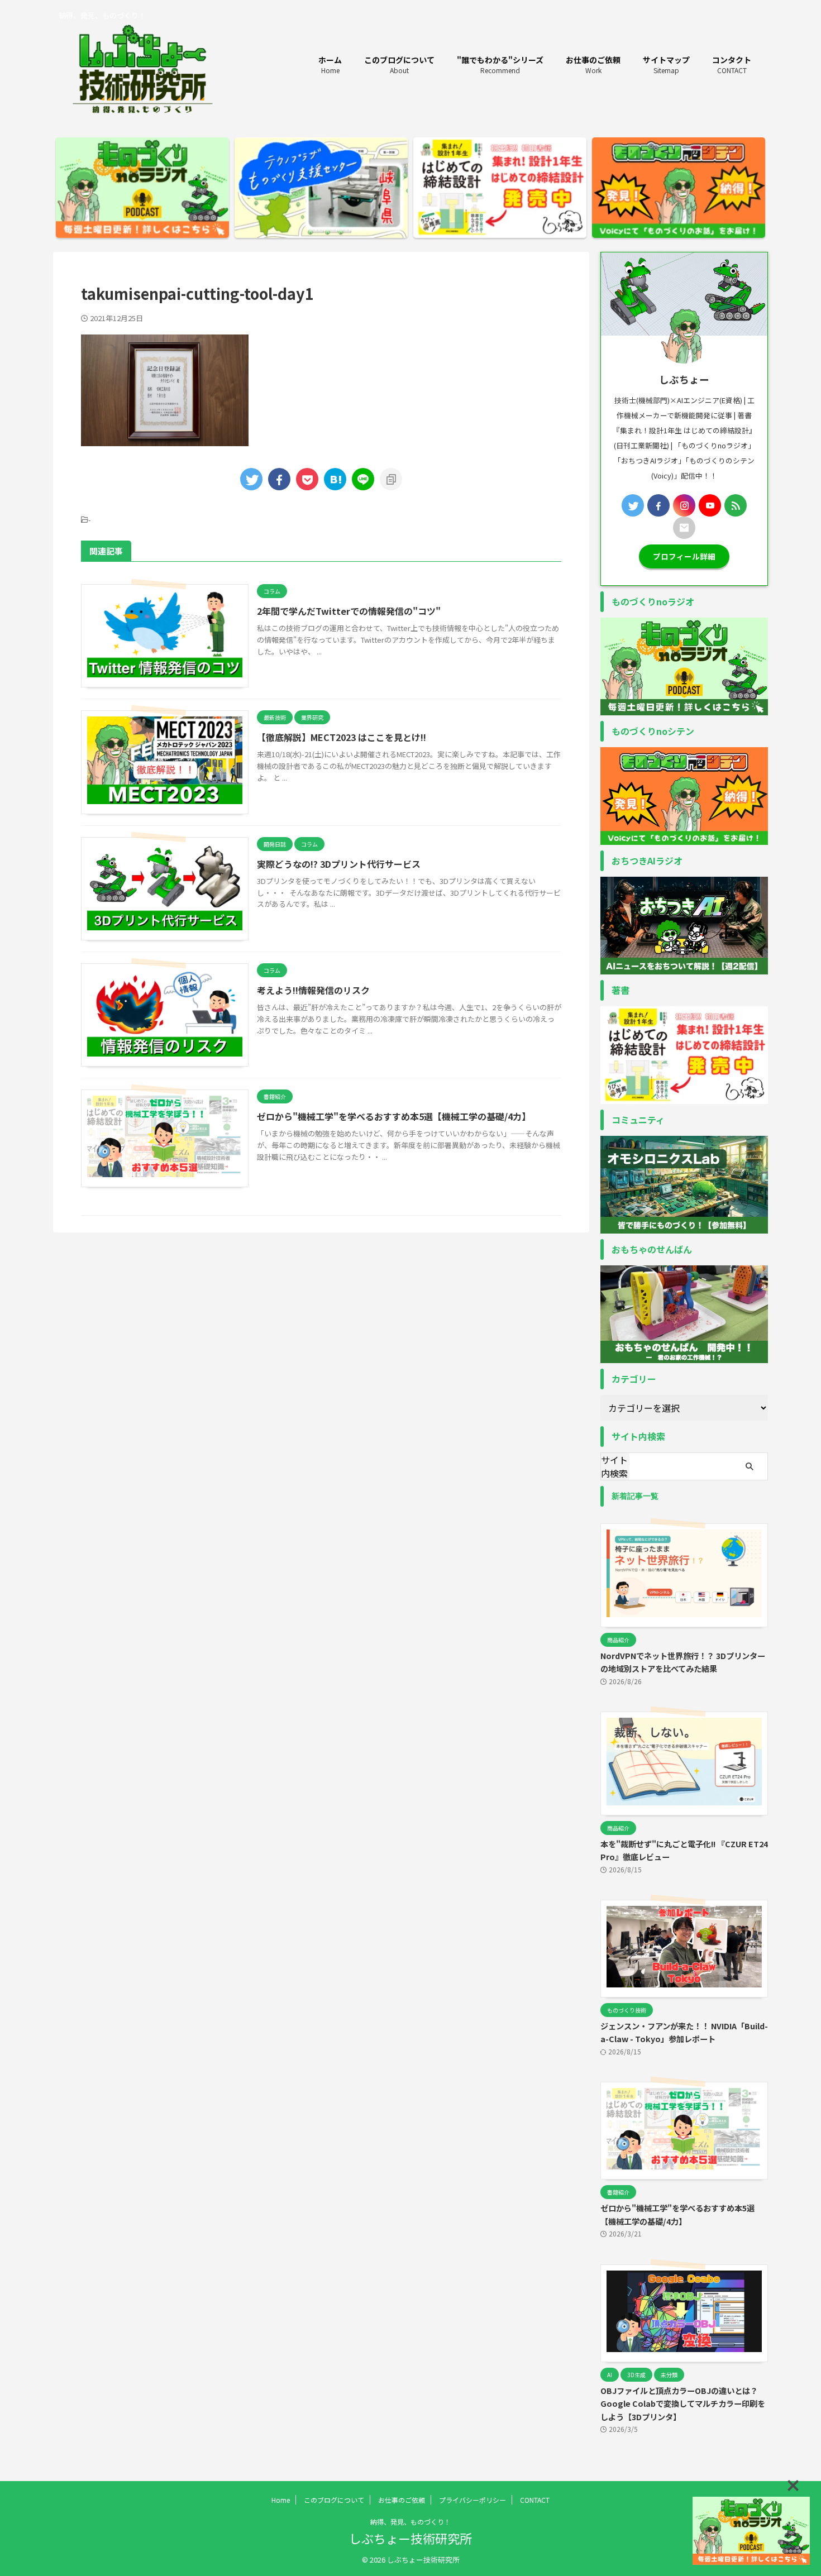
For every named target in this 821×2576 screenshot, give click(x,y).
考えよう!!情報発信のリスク (313, 990)
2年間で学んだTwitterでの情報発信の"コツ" (349, 611)
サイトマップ (666, 64)
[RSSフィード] (736, 505)
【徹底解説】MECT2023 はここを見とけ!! (342, 737)
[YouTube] (710, 505)
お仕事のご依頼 (593, 64)
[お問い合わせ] (684, 528)
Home (281, 2500)
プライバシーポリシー (472, 2500)
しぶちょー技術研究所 (410, 2538)
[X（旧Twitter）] (633, 505)
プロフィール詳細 (684, 556)
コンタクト (732, 64)
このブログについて (399, 64)
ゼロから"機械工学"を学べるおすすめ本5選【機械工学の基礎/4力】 (394, 1116)
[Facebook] (658, 505)
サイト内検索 (614, 1466)
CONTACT (535, 2500)
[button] (793, 2486)
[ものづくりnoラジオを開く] (751, 2531)
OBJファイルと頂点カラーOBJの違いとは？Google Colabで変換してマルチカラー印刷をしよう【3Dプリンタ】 (683, 2403)
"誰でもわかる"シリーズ (500, 64)
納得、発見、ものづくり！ (410, 2522)
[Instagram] (684, 505)
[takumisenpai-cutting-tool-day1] (335, 479)
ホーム (330, 64)
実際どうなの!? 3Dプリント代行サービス (339, 864)
